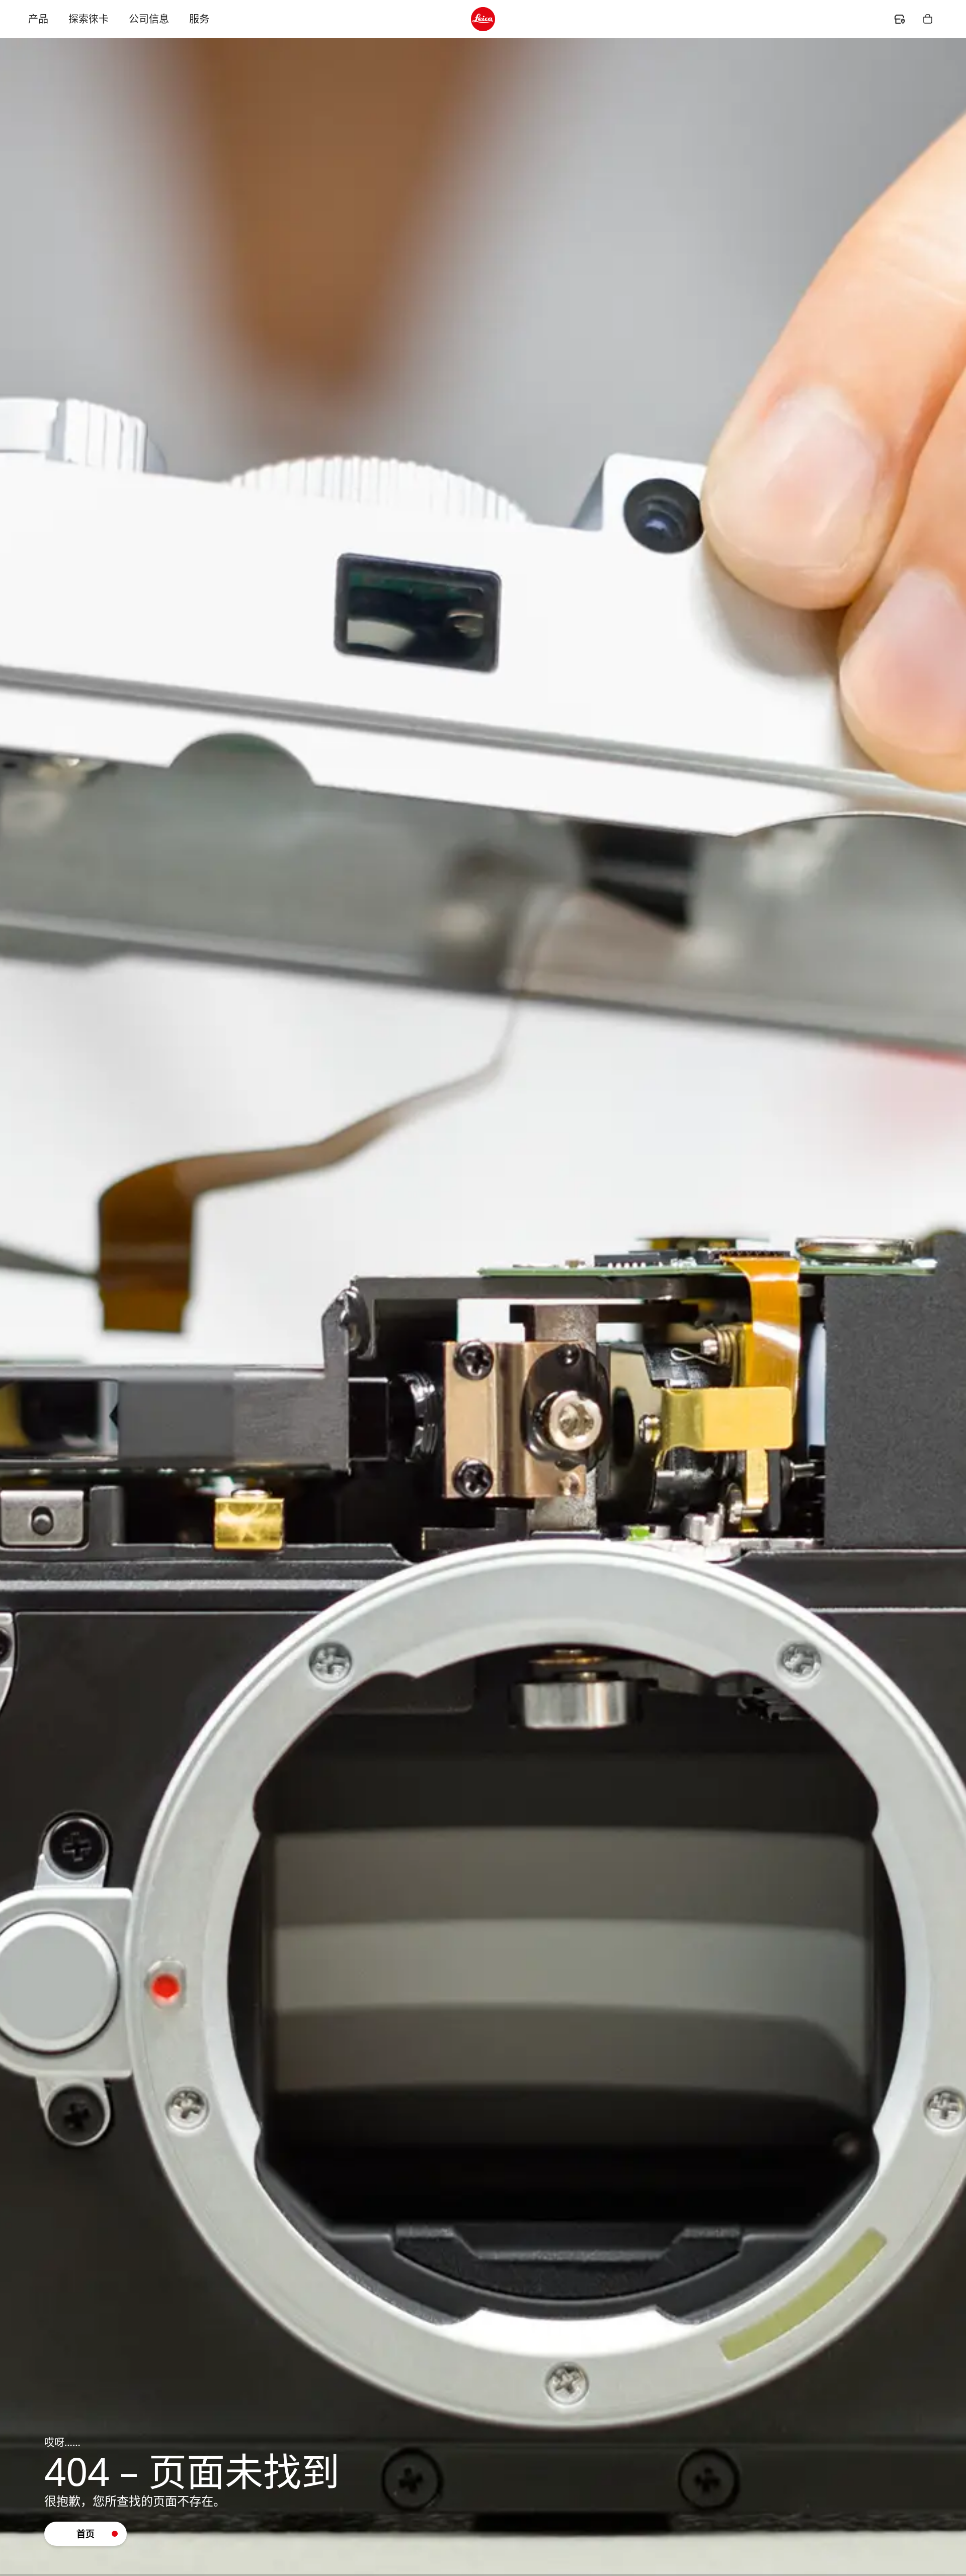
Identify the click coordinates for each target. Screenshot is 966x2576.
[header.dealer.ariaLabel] (900, 19)
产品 (38, 19)
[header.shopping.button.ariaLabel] (928, 19)
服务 (199, 19)
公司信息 (149, 19)
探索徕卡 (89, 19)
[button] (86, 2534)
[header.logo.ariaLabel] (483, 19)
